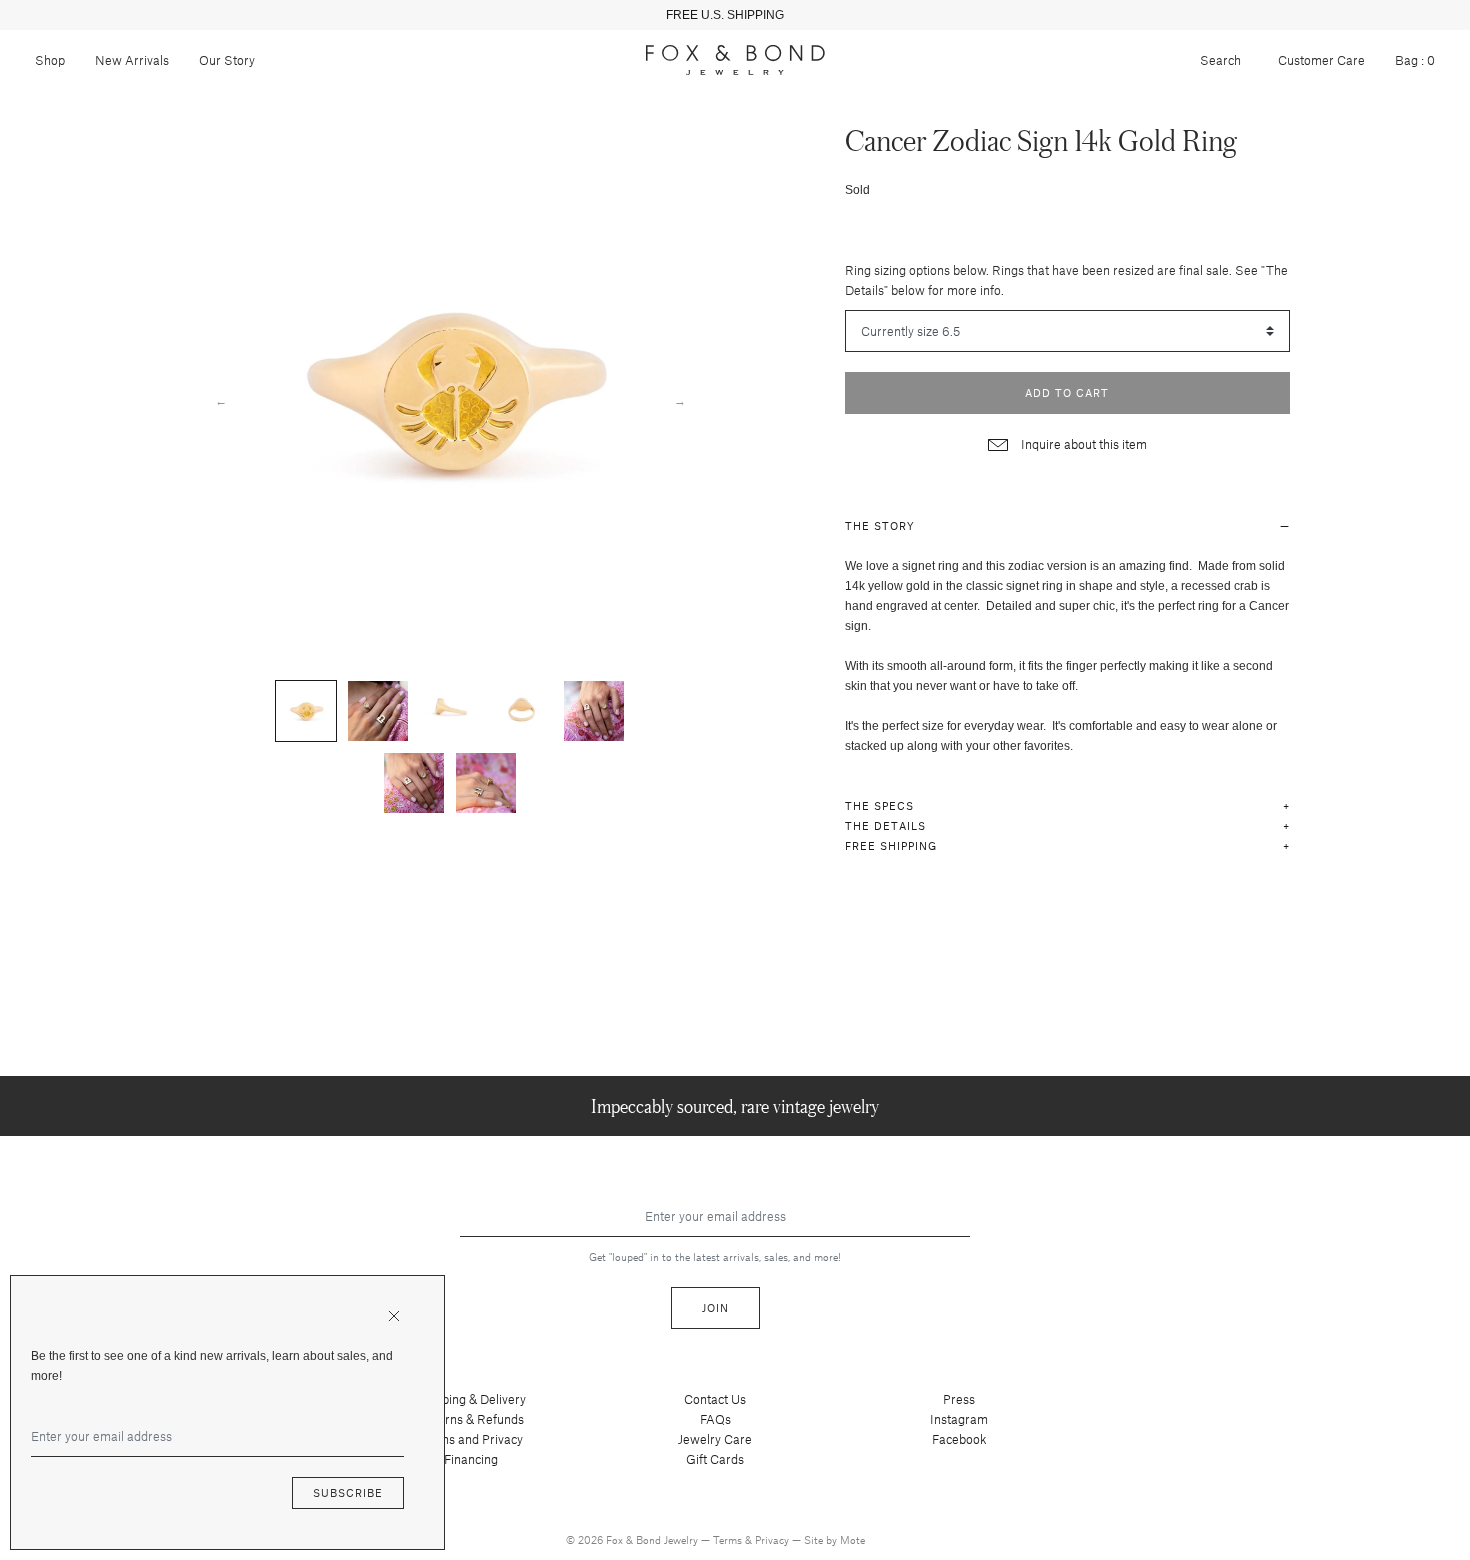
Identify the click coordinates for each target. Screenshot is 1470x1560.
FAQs (715, 1419)
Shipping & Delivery (471, 1399)
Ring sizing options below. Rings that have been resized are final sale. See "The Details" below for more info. (1066, 280)
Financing (471, 1459)
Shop (50, 60)
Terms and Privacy (471, 1439)
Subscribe (348, 1492)
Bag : (1415, 60)
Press (959, 1399)
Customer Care (1321, 60)
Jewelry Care (715, 1439)
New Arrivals (132, 60)
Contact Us (715, 1399)
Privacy (773, 1539)
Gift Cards (715, 1459)
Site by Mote (834, 1539)
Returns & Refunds (471, 1419)
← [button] (221, 400)
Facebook (959, 1439)
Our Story (227, 60)
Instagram (959, 1419)
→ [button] (680, 400)
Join (715, 1307)
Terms (729, 1539)
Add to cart (1067, 392)
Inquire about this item (1082, 444)
